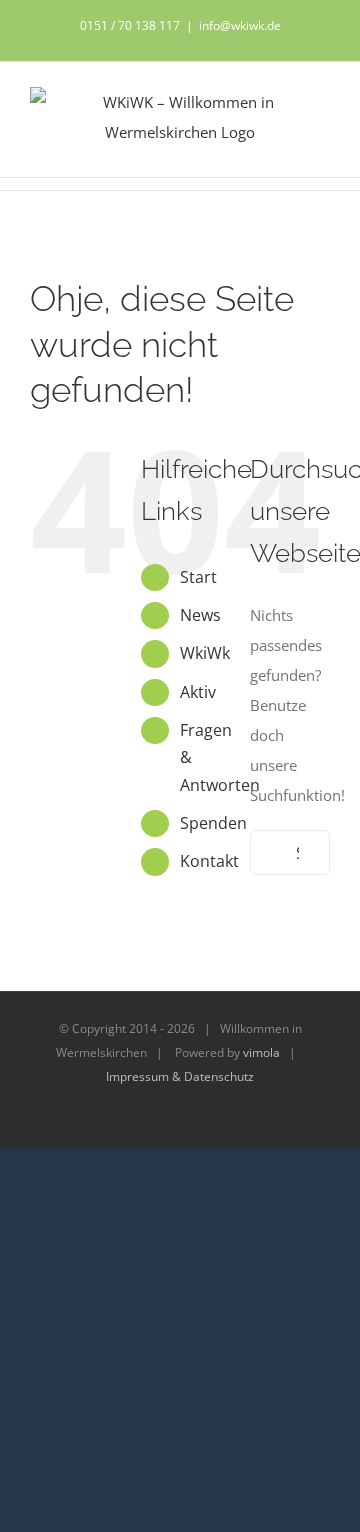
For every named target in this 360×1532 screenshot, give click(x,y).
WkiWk (205, 653)
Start (198, 577)
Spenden (213, 823)
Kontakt (209, 861)
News (200, 615)
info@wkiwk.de (240, 25)
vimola (261, 1052)
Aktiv (198, 692)
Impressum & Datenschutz (180, 1076)
